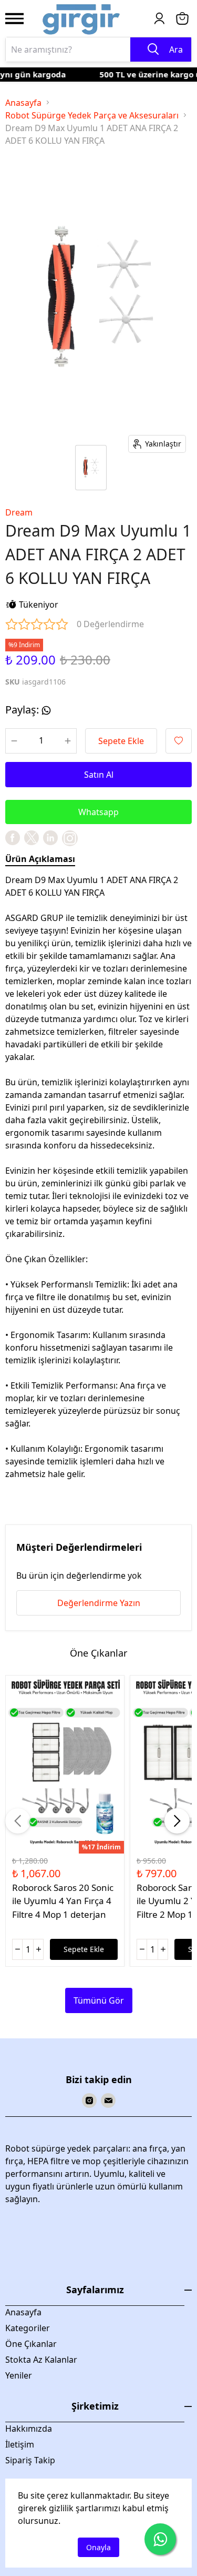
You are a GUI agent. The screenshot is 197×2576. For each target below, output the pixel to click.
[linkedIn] (50, 838)
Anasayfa (23, 103)
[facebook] (13, 838)
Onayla (98, 2547)
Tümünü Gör (99, 2000)
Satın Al (99, 775)
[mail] (108, 2101)
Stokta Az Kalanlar (41, 2360)
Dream (19, 512)
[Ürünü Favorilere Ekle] (179, 741)
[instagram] (89, 2101)
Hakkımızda (29, 2429)
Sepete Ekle (121, 741)
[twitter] (32, 838)
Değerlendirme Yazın (99, 1603)
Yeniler (19, 2375)
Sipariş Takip (30, 2460)
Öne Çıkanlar (31, 2344)
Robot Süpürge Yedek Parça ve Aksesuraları (92, 115)
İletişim (20, 2444)
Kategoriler (28, 2328)
